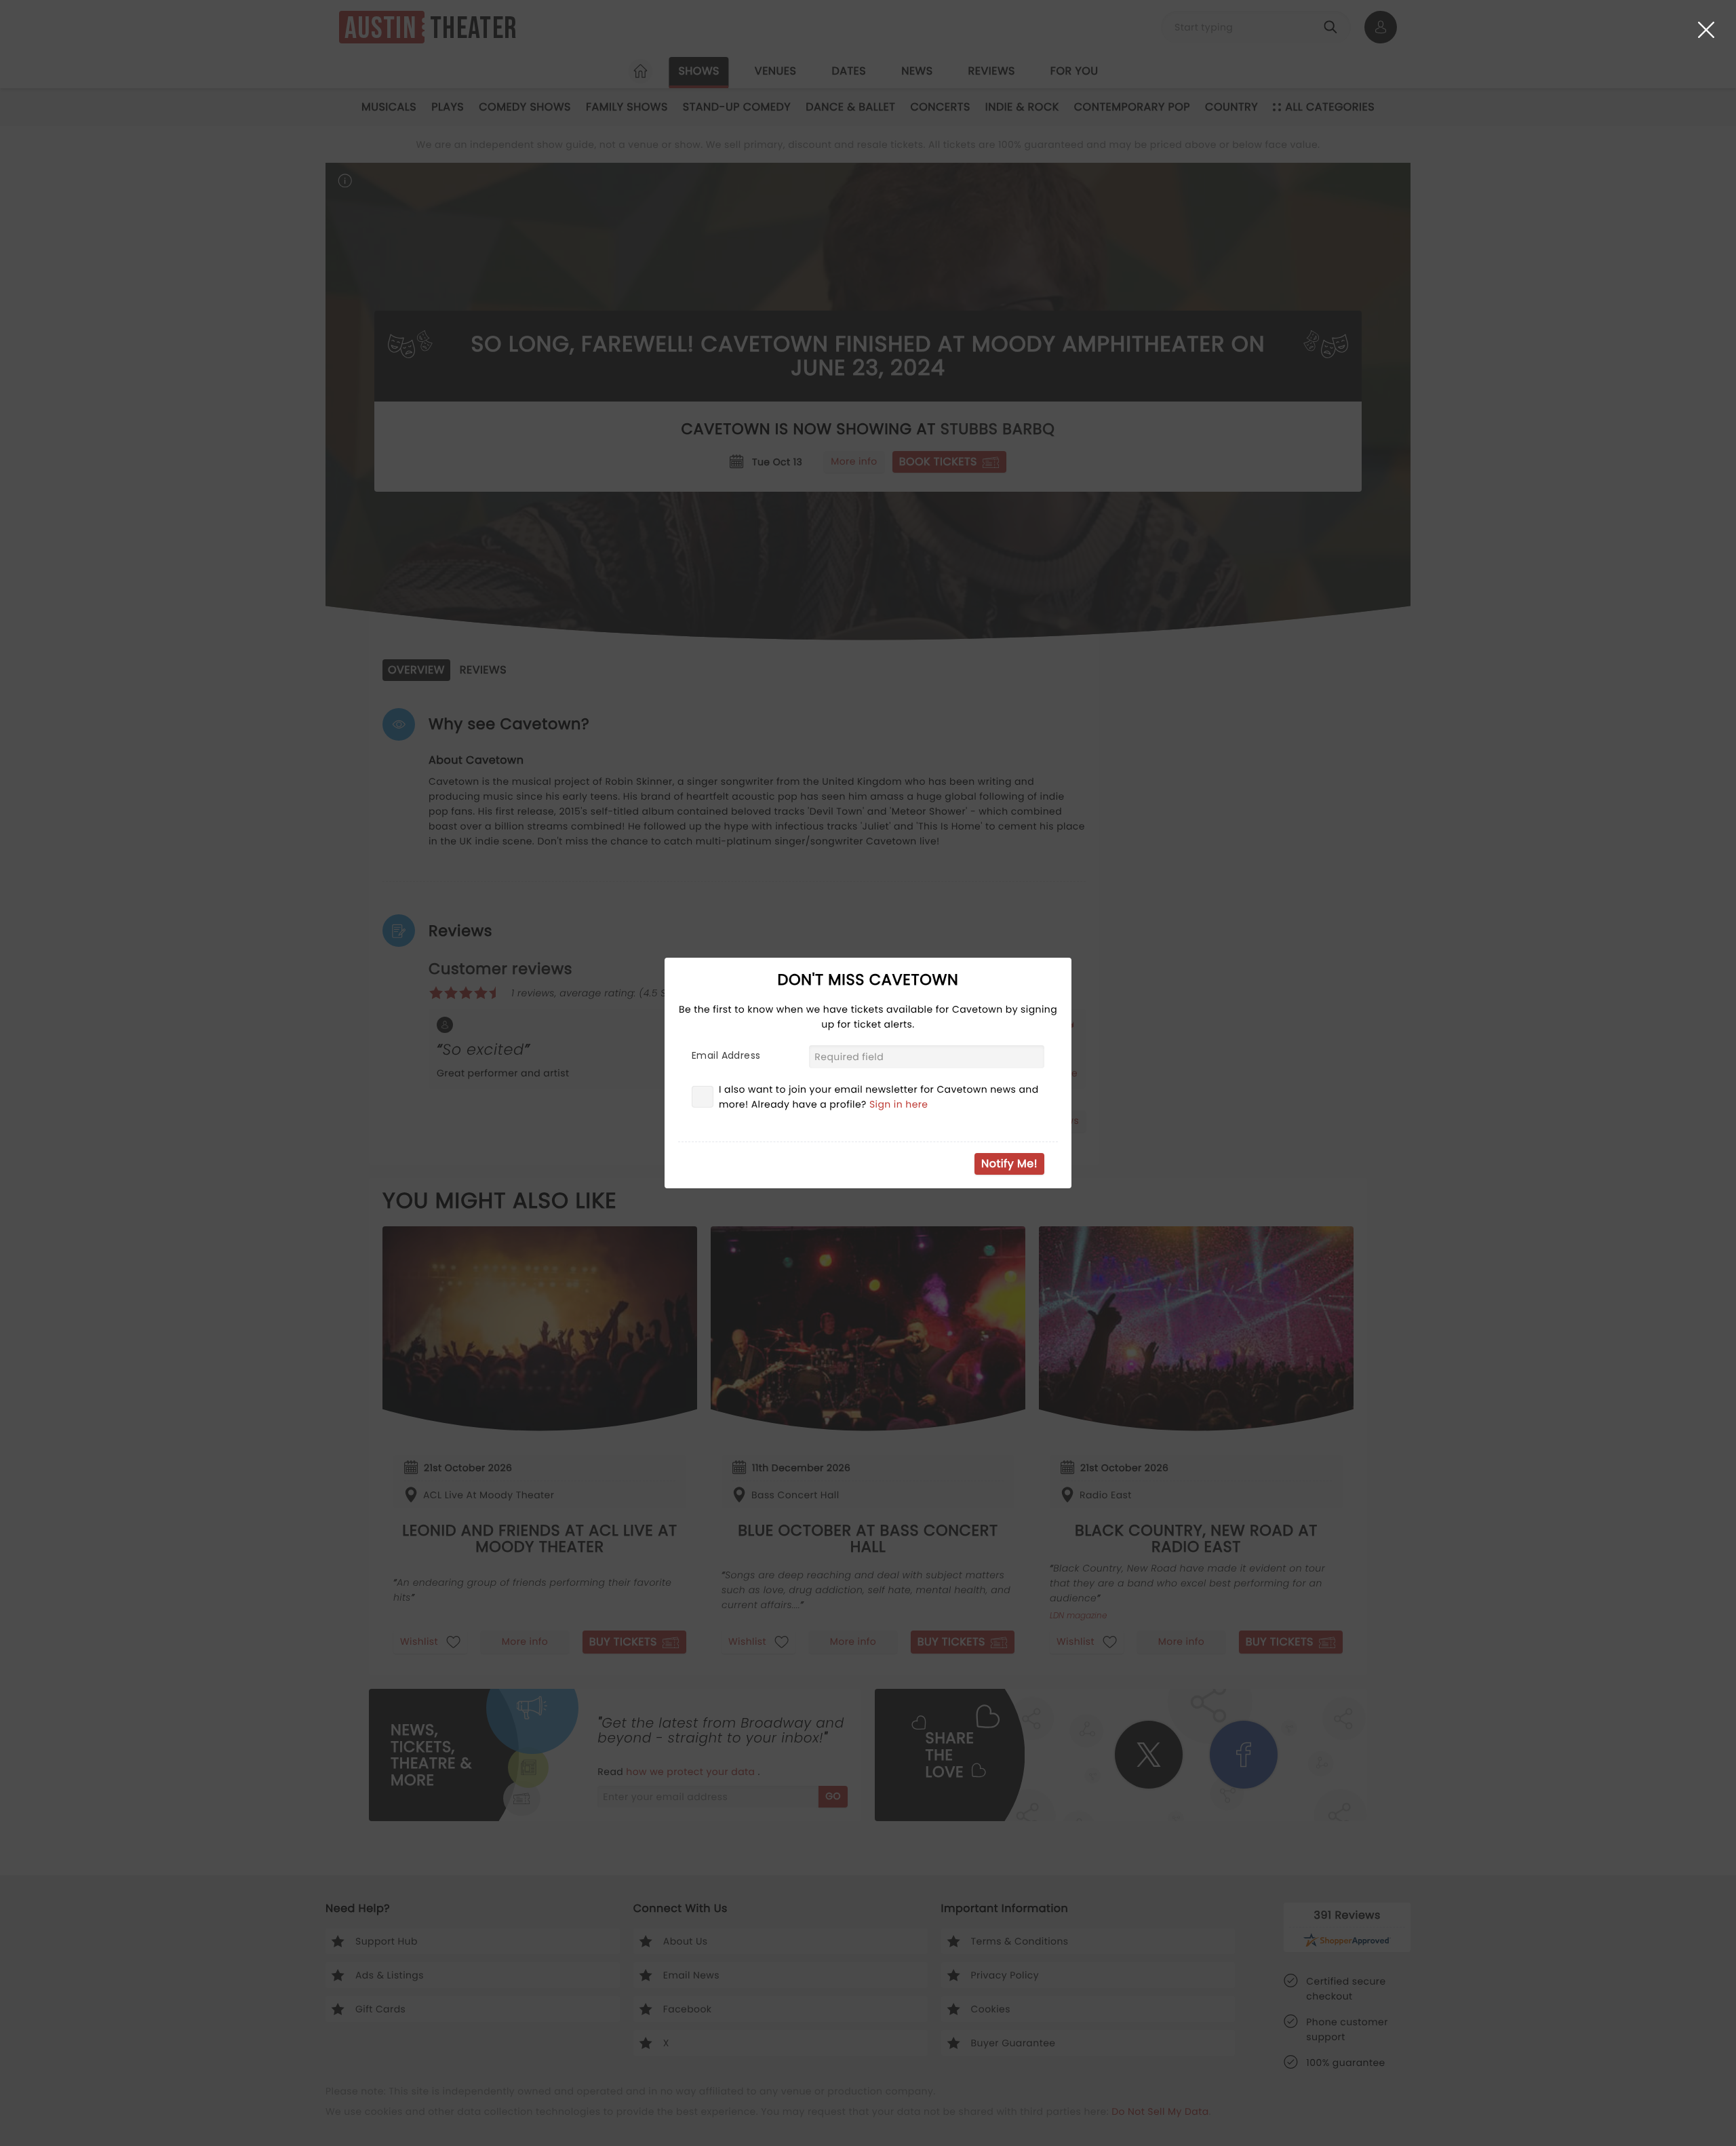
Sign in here (899, 1104)
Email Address (726, 1055)
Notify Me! (1009, 1164)
